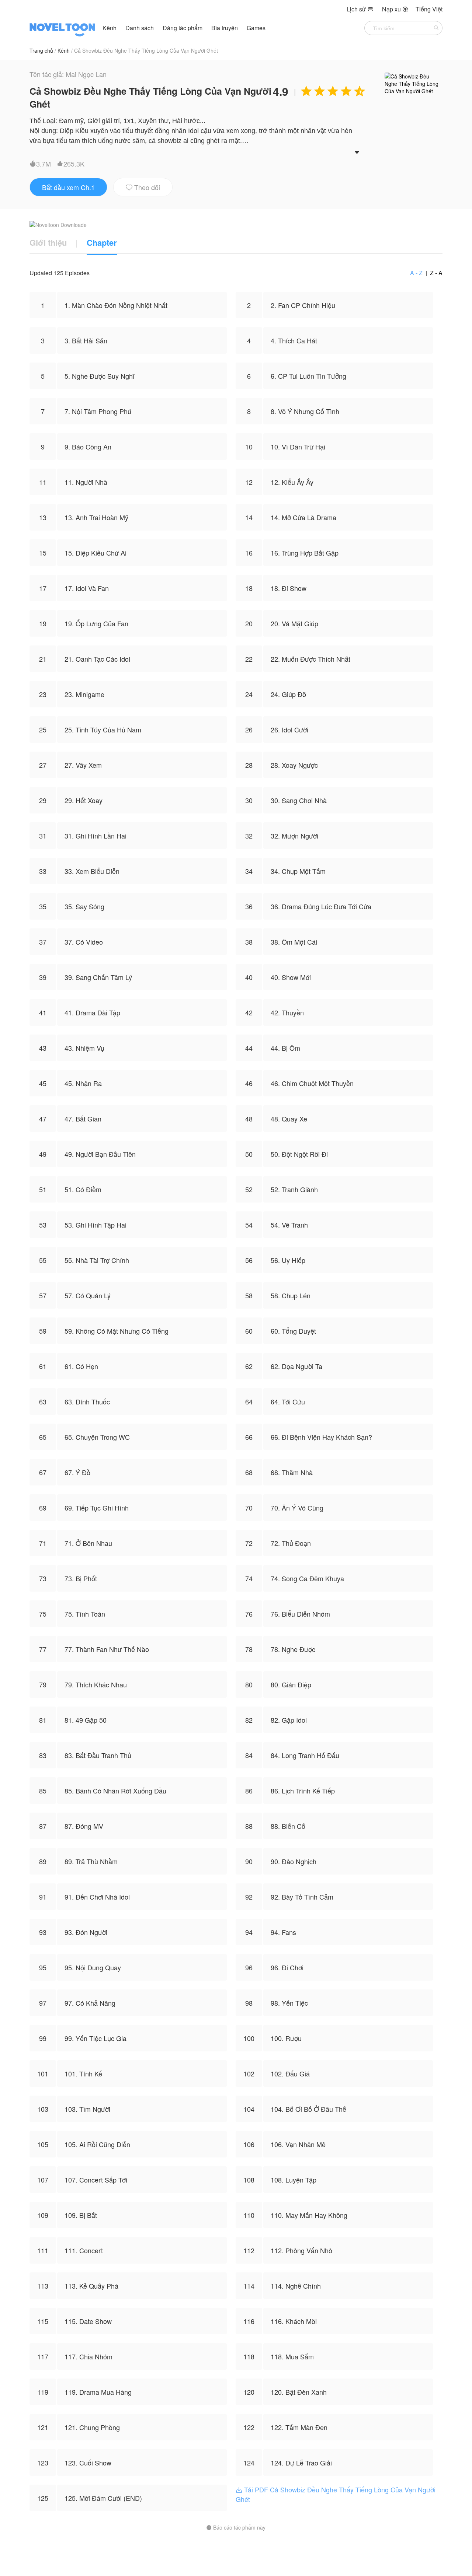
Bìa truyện (225, 28)
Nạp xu (395, 9)
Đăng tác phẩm (183, 28)
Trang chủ (41, 50)
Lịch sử (360, 9)
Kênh (110, 28)
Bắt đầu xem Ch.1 (68, 187)
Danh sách (140, 28)
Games (256, 28)
